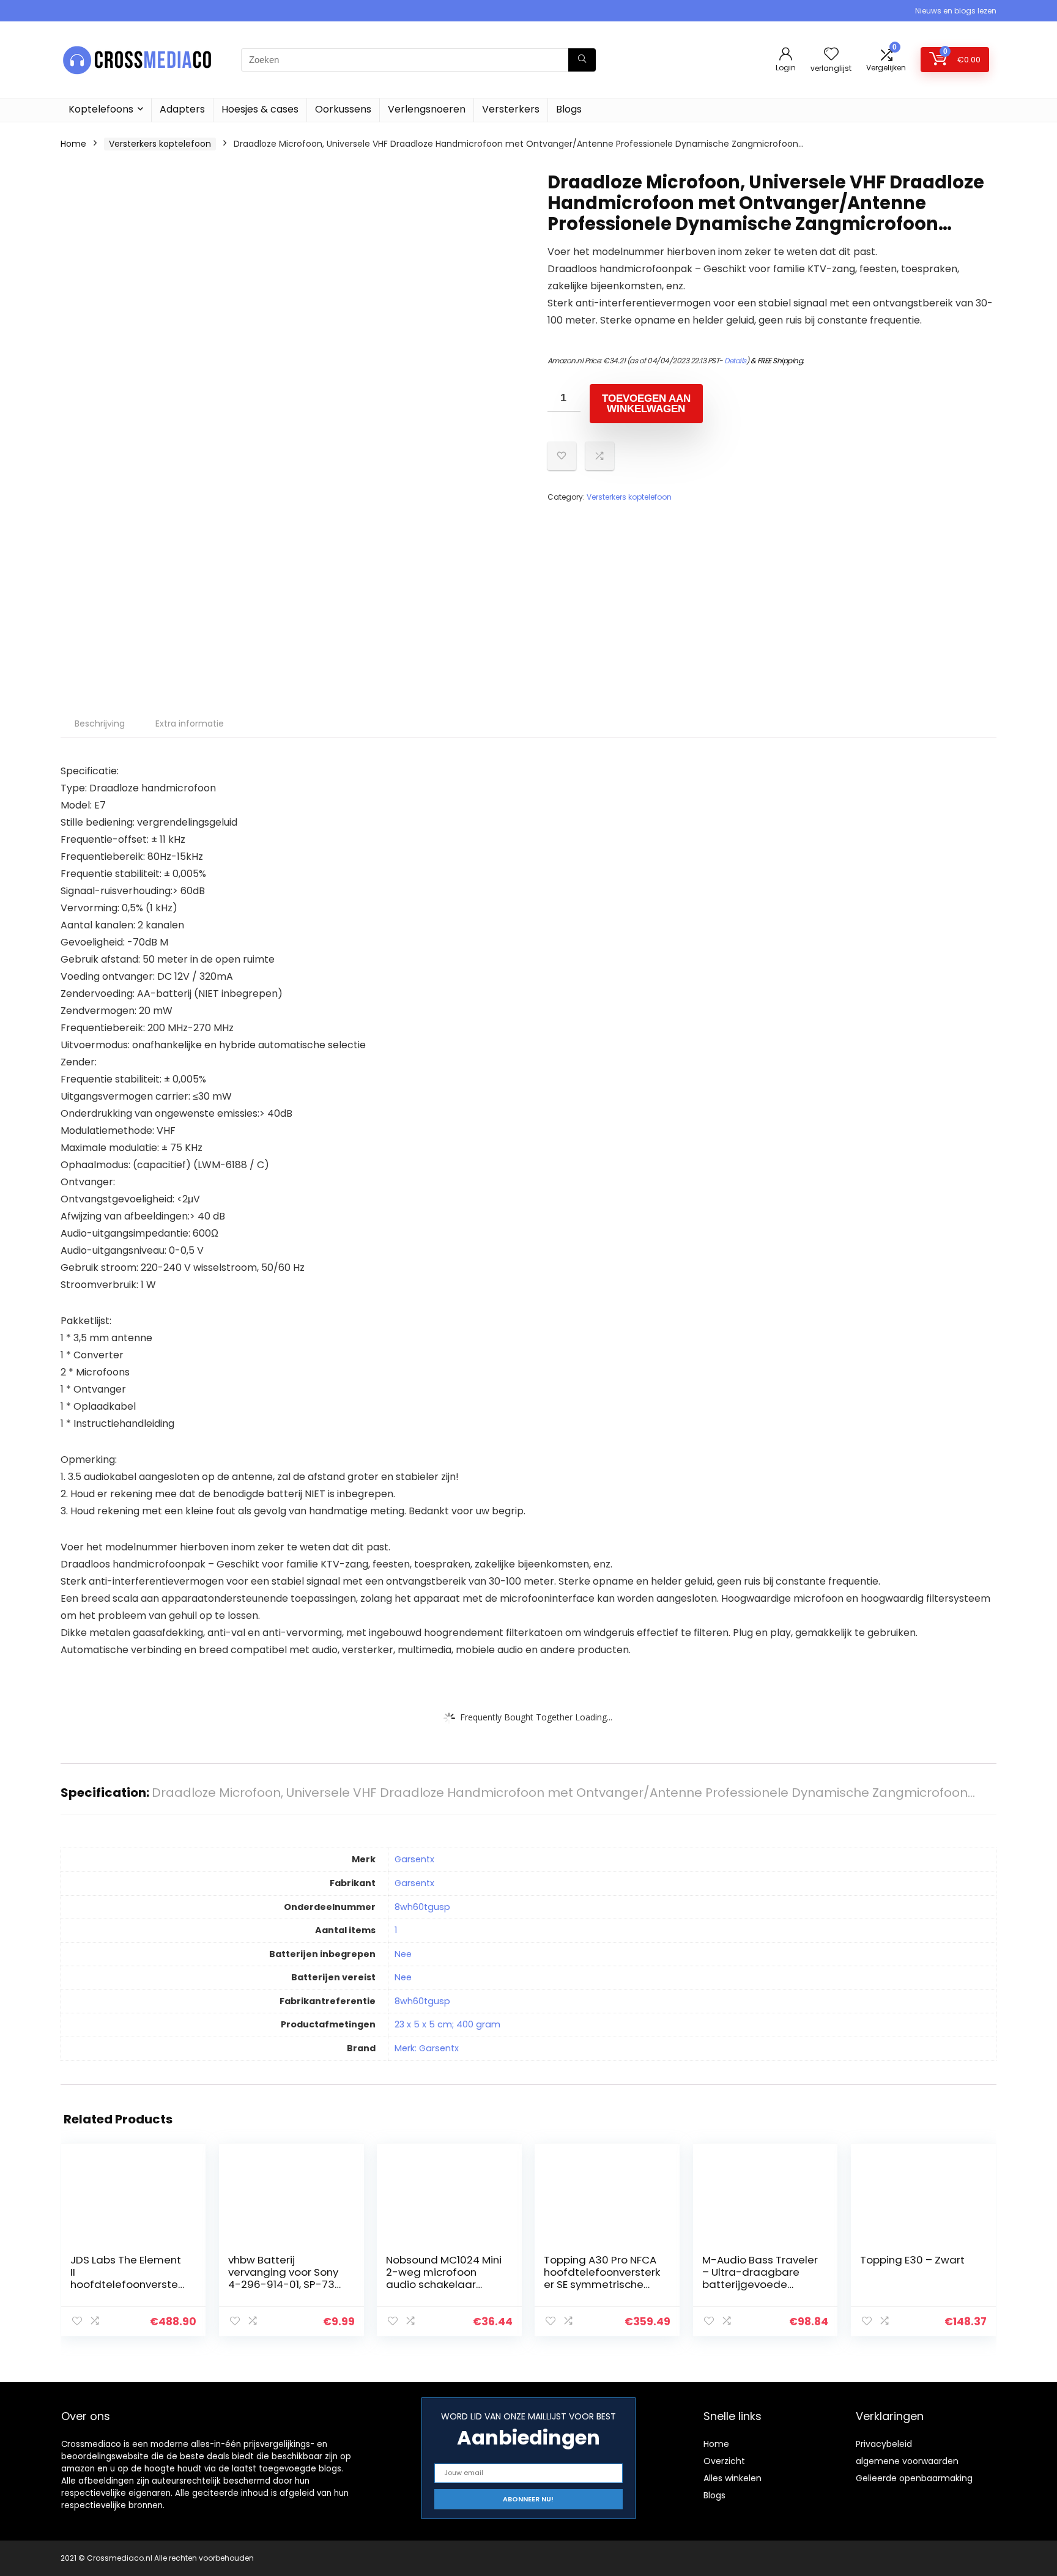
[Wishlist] (831, 55)
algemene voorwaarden (907, 2461)
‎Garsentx (414, 1859)
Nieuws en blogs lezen (956, 11)
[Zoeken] (582, 60)
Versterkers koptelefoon (160, 144)
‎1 (396, 1930)
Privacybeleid (884, 2444)
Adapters (182, 109)
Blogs (569, 109)
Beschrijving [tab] (100, 724)
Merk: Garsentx (427, 2048)
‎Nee (403, 1954)
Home (73, 144)
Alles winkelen (732, 2478)
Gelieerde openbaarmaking (914, 2478)
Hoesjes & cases (260, 109)
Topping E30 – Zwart (912, 2260)
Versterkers (511, 109)
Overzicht (724, 2461)
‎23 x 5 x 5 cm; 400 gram (447, 2024)
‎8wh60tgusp (422, 1907)
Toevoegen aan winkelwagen (646, 404)
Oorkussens (343, 109)
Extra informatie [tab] (190, 724)
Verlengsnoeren (427, 109)
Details (735, 361)
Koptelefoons (101, 109)
